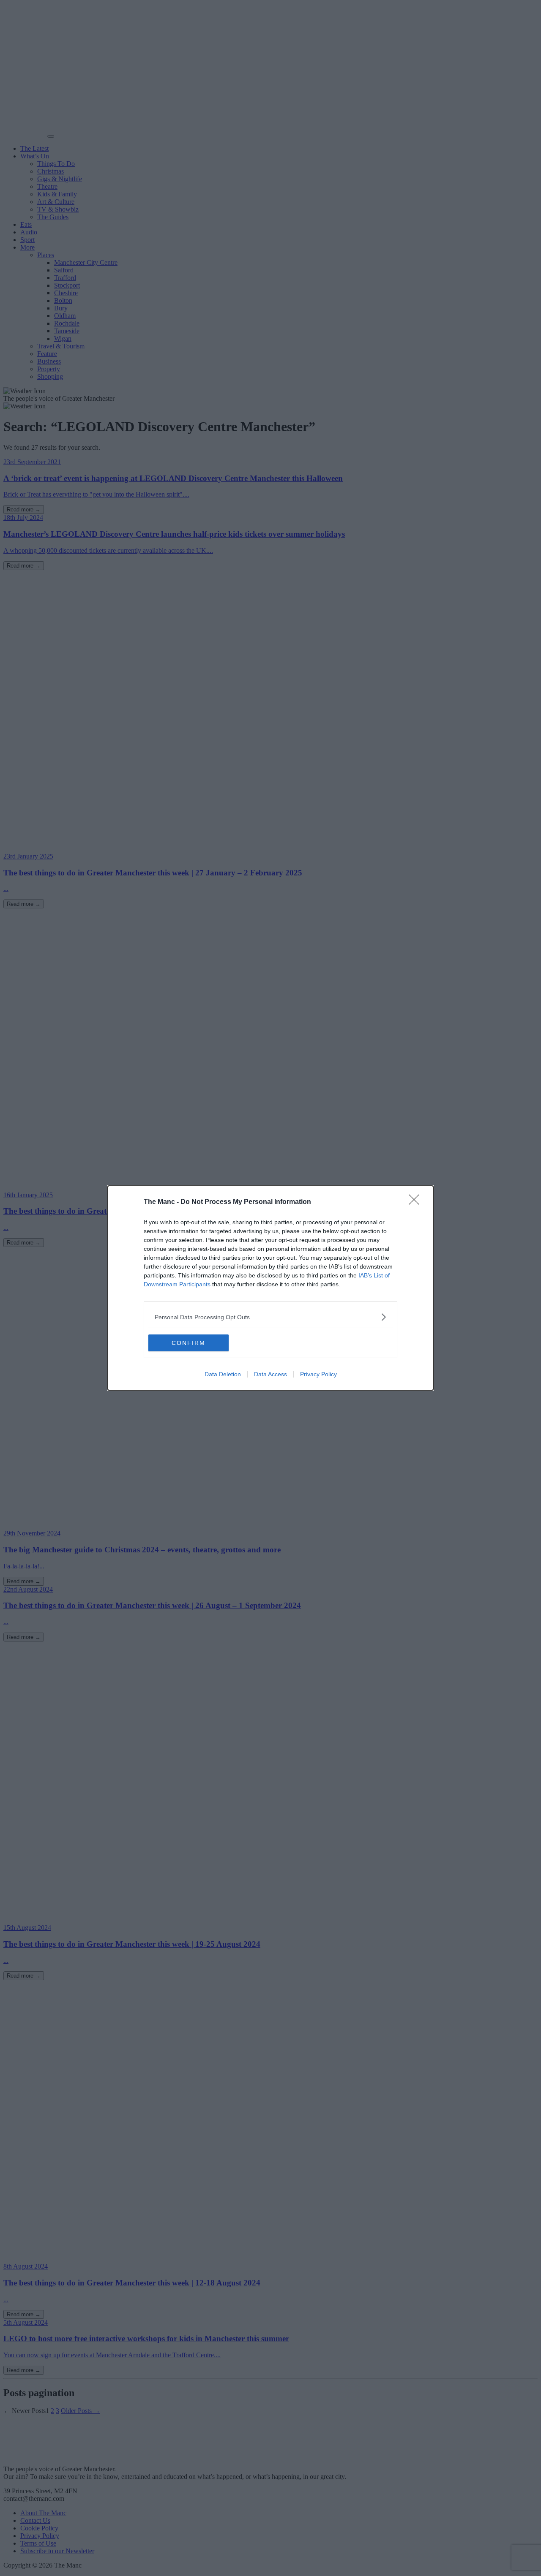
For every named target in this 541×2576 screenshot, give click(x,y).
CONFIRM (189, 1343)
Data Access (270, 1374)
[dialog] (270, 1288)
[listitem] (270, 1317)
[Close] (417, 1202)
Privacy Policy (318, 1374)
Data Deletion (223, 1374)
